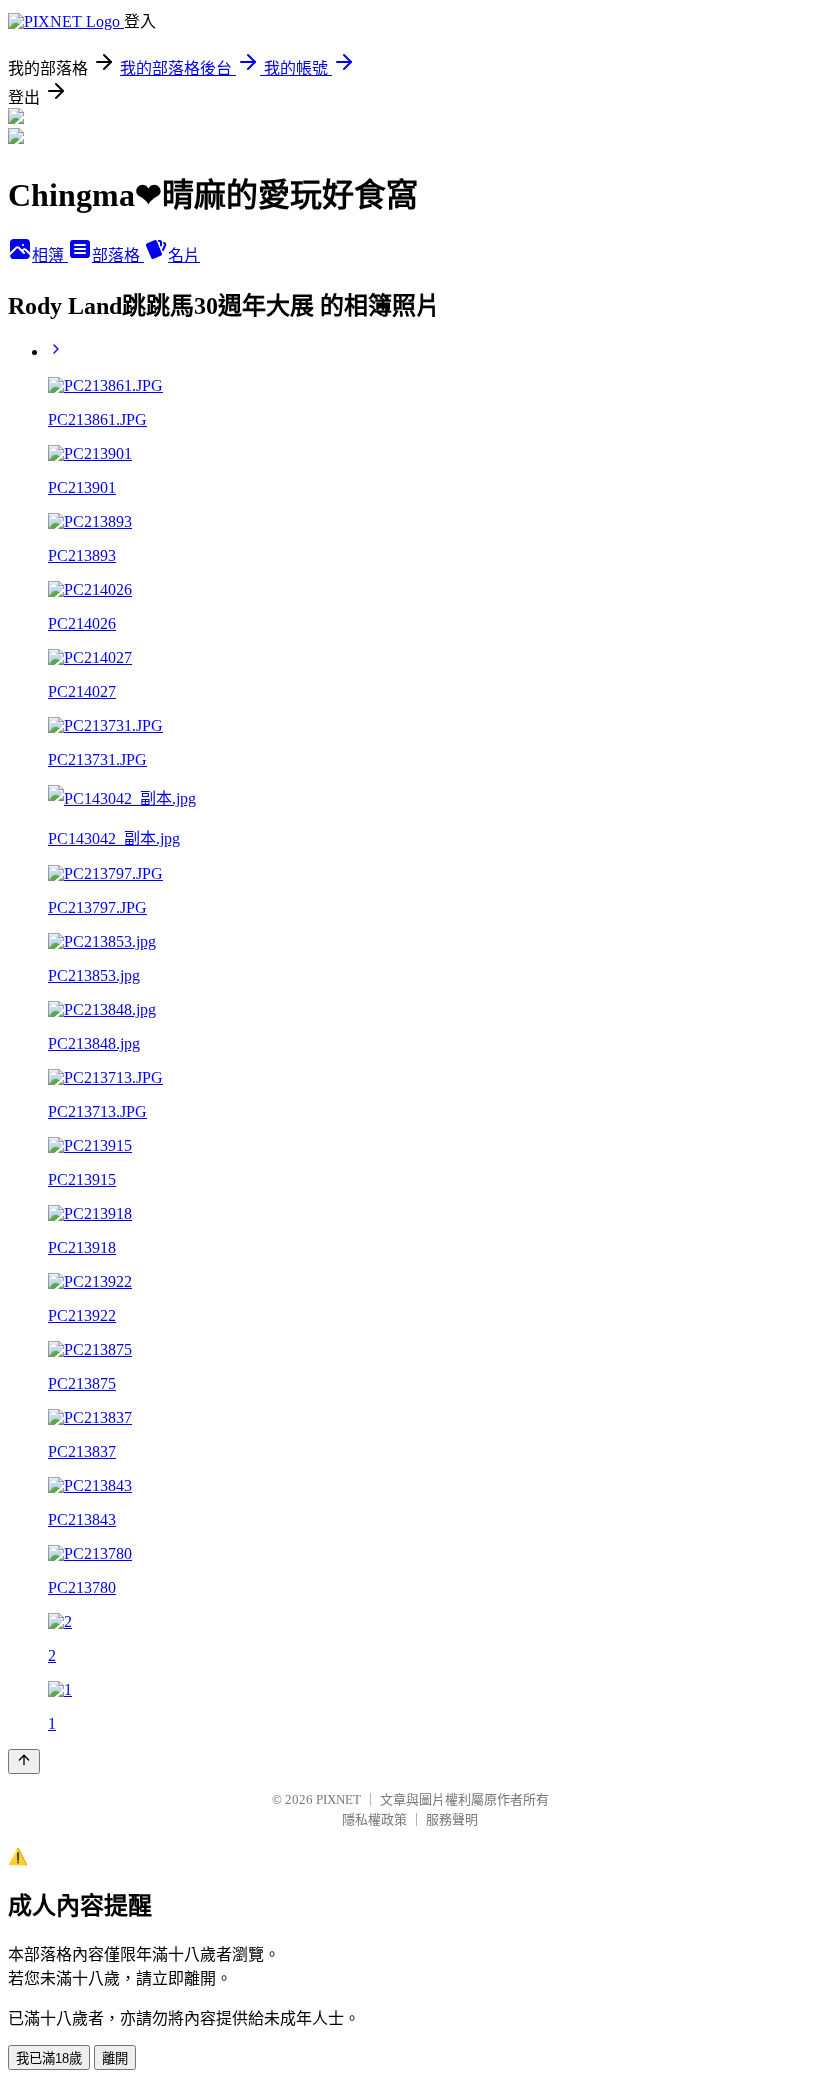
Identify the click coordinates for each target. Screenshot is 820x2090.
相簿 (50, 255)
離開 (115, 2058)
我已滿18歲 (49, 2058)
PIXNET (338, 1799)
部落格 (118, 255)
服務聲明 (452, 1819)
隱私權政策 (374, 1819)
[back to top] (24, 1761)
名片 (184, 255)
